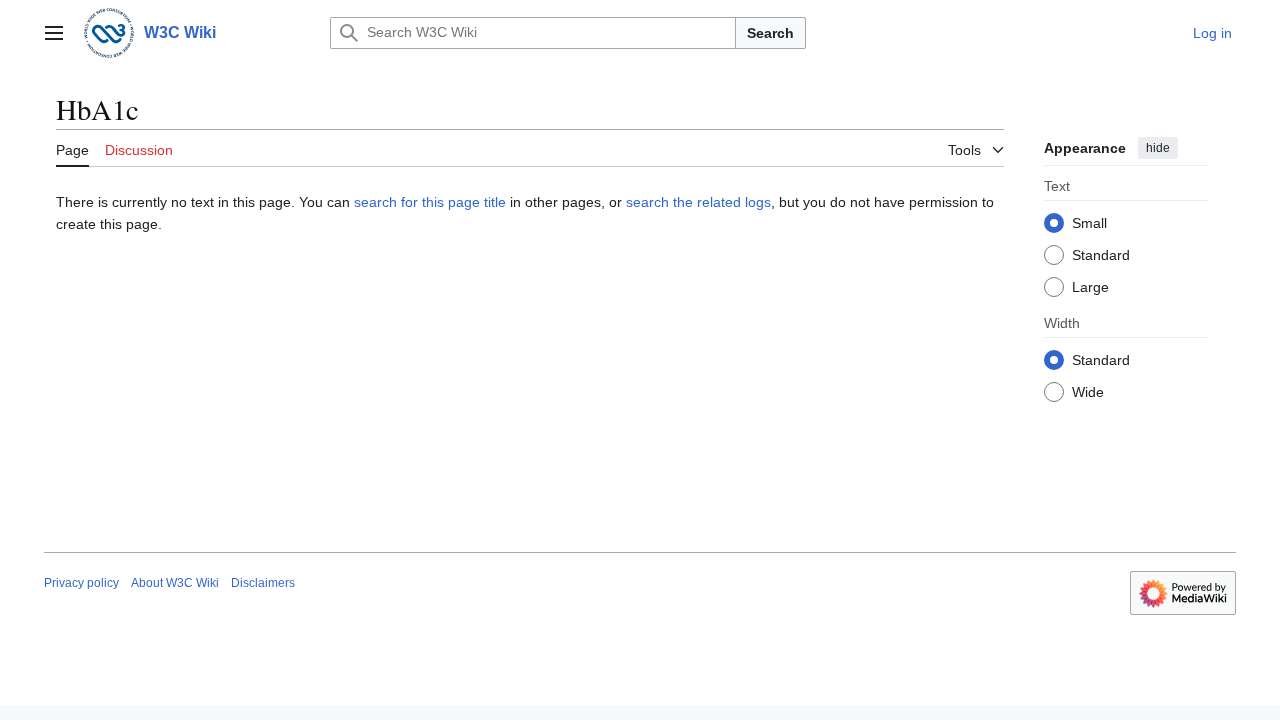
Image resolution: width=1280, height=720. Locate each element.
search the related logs (698, 202)
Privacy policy (81, 583)
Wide (1088, 392)
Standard (1101, 255)
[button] (54, 33)
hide (1158, 148)
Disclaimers (263, 583)
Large (1090, 287)
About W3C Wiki (175, 583)
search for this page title (430, 202)
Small (1089, 223)
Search (770, 33)
